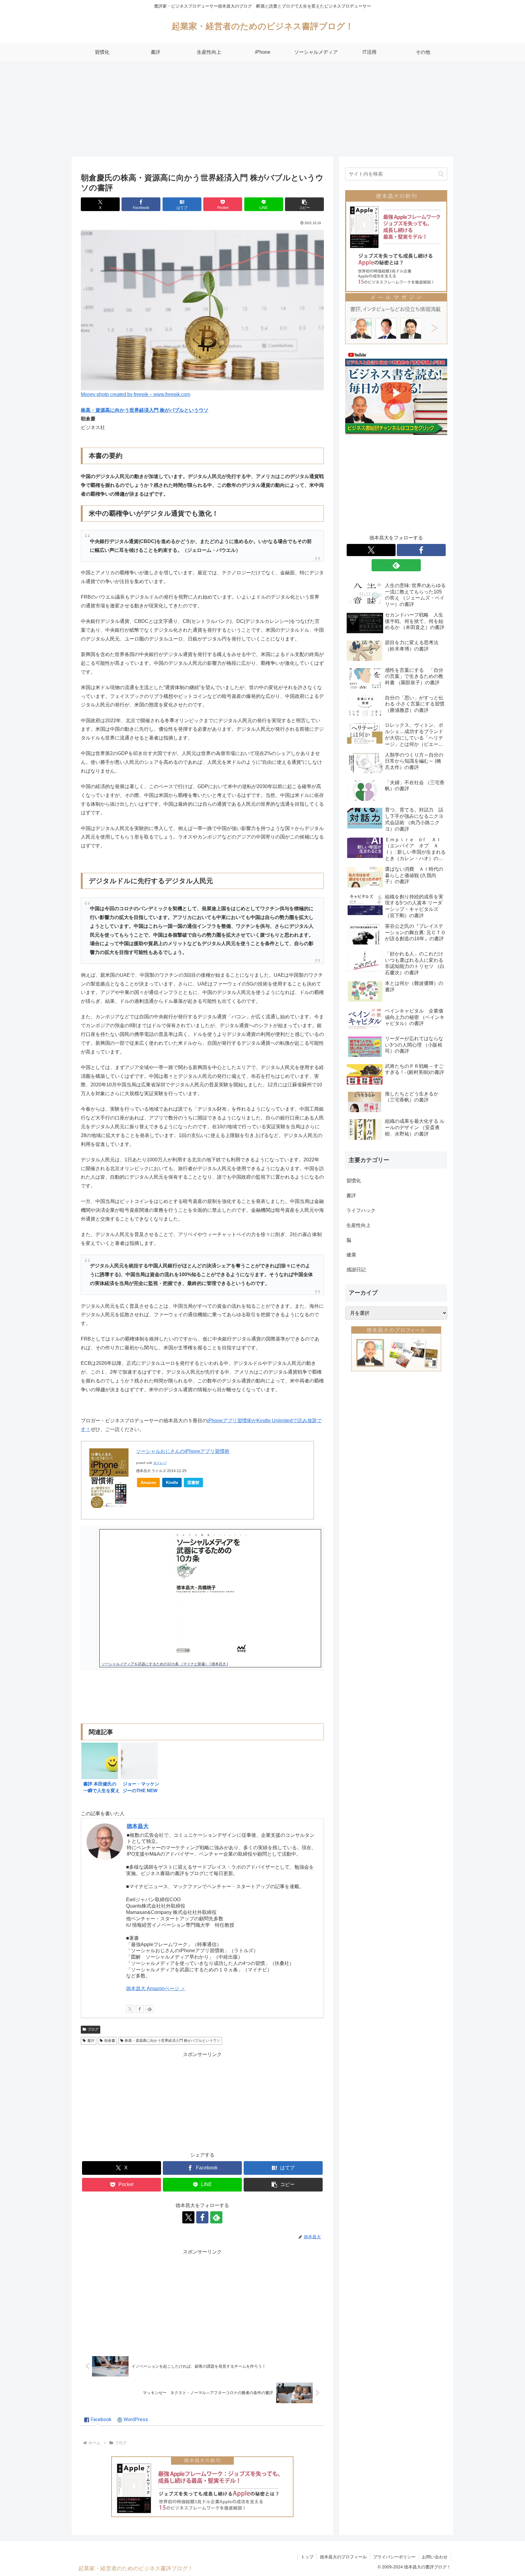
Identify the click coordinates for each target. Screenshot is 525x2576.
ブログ (93, 2029)
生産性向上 (359, 1225)
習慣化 (354, 1181)
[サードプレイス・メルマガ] (396, 318)
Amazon (148, 1483)
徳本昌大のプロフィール (343, 2557)
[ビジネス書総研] (396, 393)
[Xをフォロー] (130, 2009)
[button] (304, 204)
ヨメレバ (160, 1463)
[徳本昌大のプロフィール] (396, 1349)
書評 (91, 2041)
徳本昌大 (138, 1826)
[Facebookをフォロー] (140, 2009)
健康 (351, 1255)
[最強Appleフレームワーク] (202, 2487)
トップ (307, 2557)
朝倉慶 (110, 2041)
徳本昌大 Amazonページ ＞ (156, 1988)
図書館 (193, 1483)
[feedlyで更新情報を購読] (149, 2009)
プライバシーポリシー (394, 2557)
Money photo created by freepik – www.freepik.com (136, 394)
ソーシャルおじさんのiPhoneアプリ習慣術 (183, 1451)
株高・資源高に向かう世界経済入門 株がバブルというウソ (145, 410)
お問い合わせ (435, 2557)
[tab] (98, 2420)
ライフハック (361, 1210)
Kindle (172, 1483)
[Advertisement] (262, 111)
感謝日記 (356, 1270)
